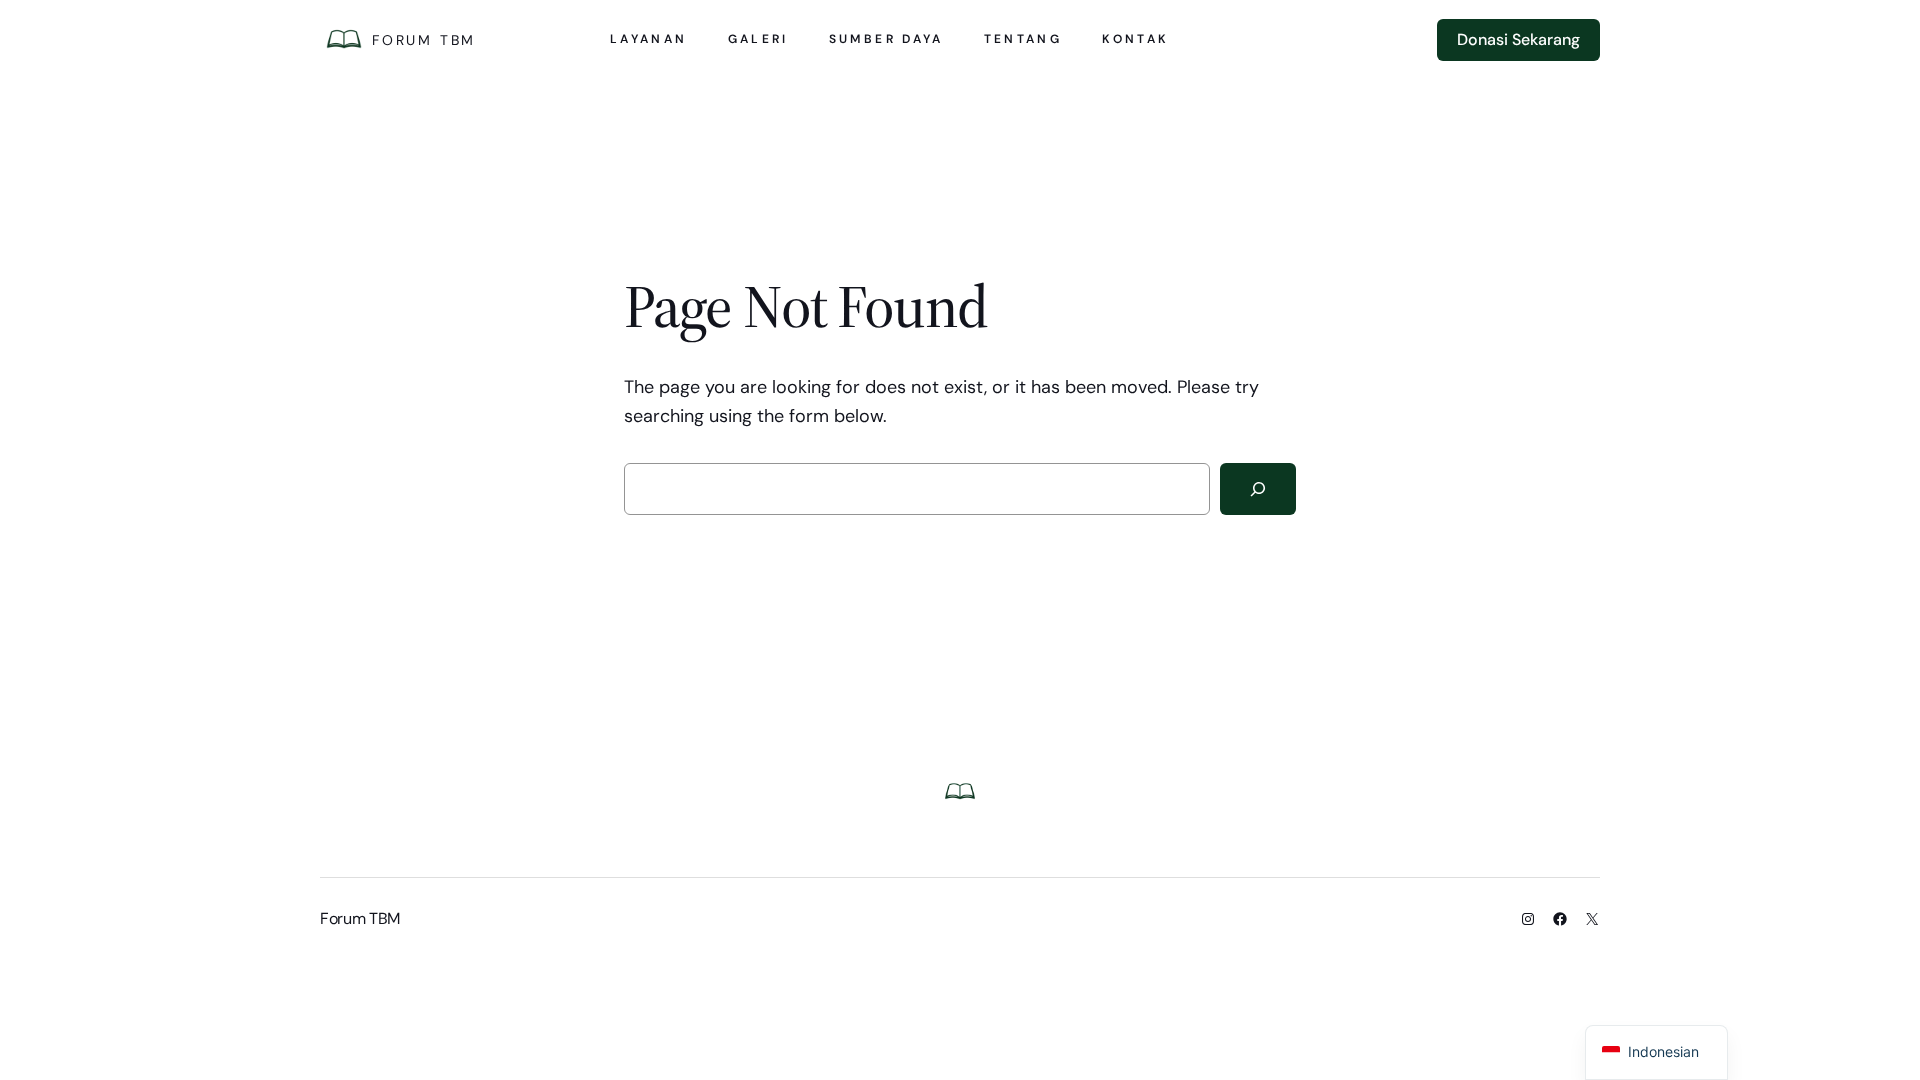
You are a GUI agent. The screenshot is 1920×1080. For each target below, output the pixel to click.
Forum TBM (424, 40)
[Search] (1258, 489)
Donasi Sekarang (1518, 39)
